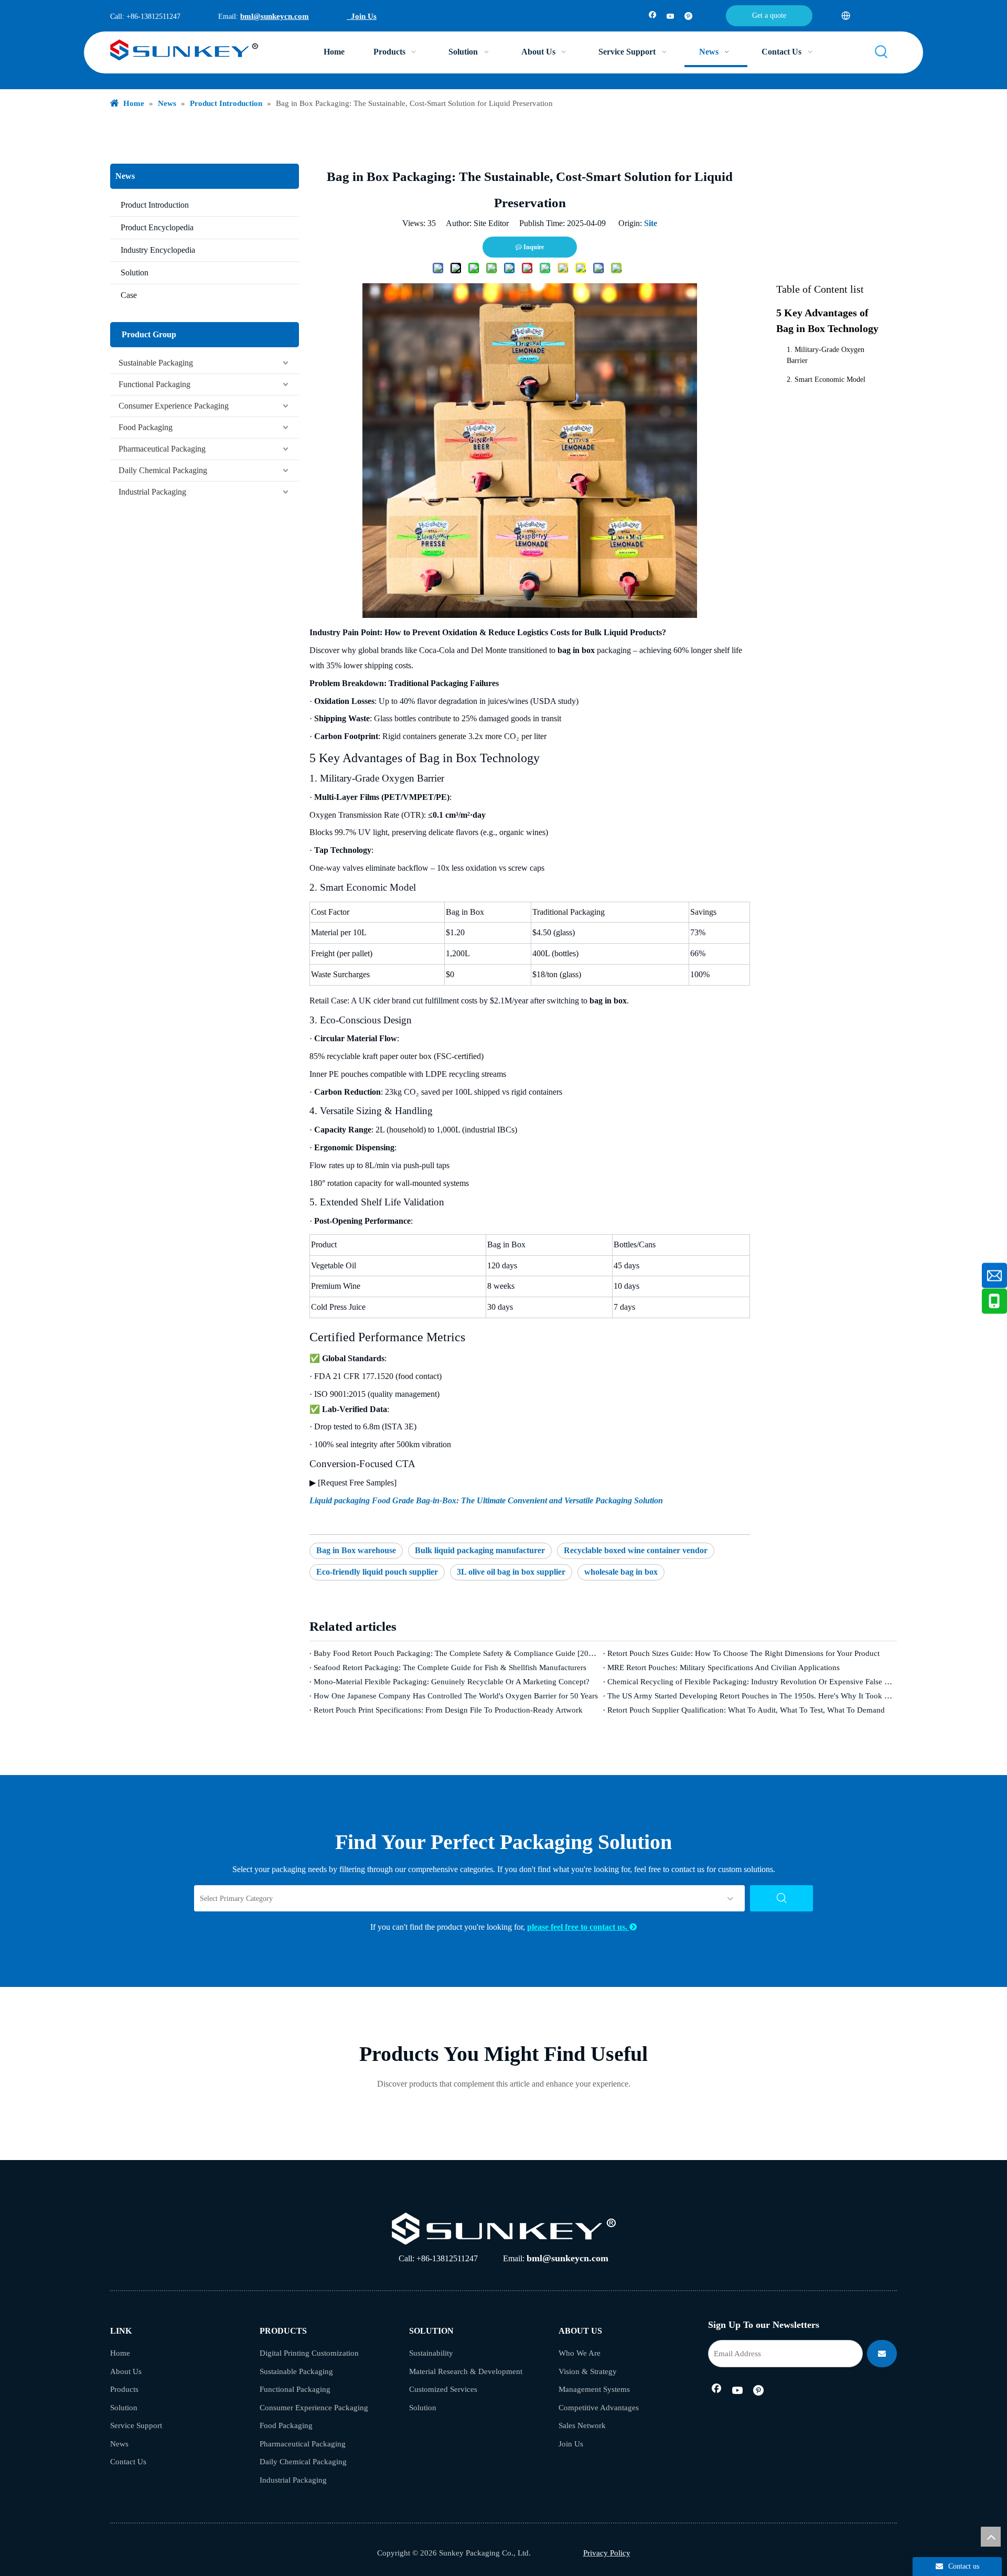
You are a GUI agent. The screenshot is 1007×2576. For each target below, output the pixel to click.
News (119, 2444)
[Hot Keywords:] (882, 52)
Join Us (362, 16)
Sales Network (582, 2425)
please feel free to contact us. (582, 1927)
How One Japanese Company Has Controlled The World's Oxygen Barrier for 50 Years (456, 1696)
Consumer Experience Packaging (174, 406)
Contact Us (128, 2462)
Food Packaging (146, 427)
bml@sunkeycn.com (275, 16)
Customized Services (443, 2389)
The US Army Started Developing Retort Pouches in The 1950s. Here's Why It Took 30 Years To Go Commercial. (750, 1696)
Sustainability (431, 2353)
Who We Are (580, 2353)
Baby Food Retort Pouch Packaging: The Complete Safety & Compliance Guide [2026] (456, 1653)
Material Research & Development (466, 2371)
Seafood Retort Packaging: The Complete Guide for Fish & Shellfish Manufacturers (450, 1668)
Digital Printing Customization (309, 2353)
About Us (126, 2371)
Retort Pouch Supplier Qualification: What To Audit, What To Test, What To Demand (746, 1710)
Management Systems (594, 2389)
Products (124, 2389)
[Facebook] (653, 17)
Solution (135, 272)
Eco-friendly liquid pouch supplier (377, 1572)
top (991, 2537)
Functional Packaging (154, 384)
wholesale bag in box (621, 1572)
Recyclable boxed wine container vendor (636, 1550)
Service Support (136, 2425)
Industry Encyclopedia (158, 250)
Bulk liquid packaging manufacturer (480, 1550)
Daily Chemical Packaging (163, 470)
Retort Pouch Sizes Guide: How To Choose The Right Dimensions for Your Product (743, 1653)
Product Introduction (155, 205)
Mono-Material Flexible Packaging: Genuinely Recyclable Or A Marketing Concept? (452, 1682)
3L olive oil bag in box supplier (511, 1572)
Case (129, 295)
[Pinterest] (688, 17)
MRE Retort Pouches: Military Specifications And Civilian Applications (724, 1668)
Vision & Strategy (588, 2371)
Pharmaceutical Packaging (162, 449)
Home (120, 2353)
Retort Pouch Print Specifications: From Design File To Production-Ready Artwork (448, 1710)
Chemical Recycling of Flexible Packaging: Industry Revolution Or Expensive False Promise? (750, 1682)
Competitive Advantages (599, 2408)
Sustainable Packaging (156, 363)
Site (651, 223)
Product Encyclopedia (157, 227)
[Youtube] (671, 17)
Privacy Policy (607, 2553)
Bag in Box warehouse (356, 1550)
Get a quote (769, 15)
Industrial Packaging (152, 492)
